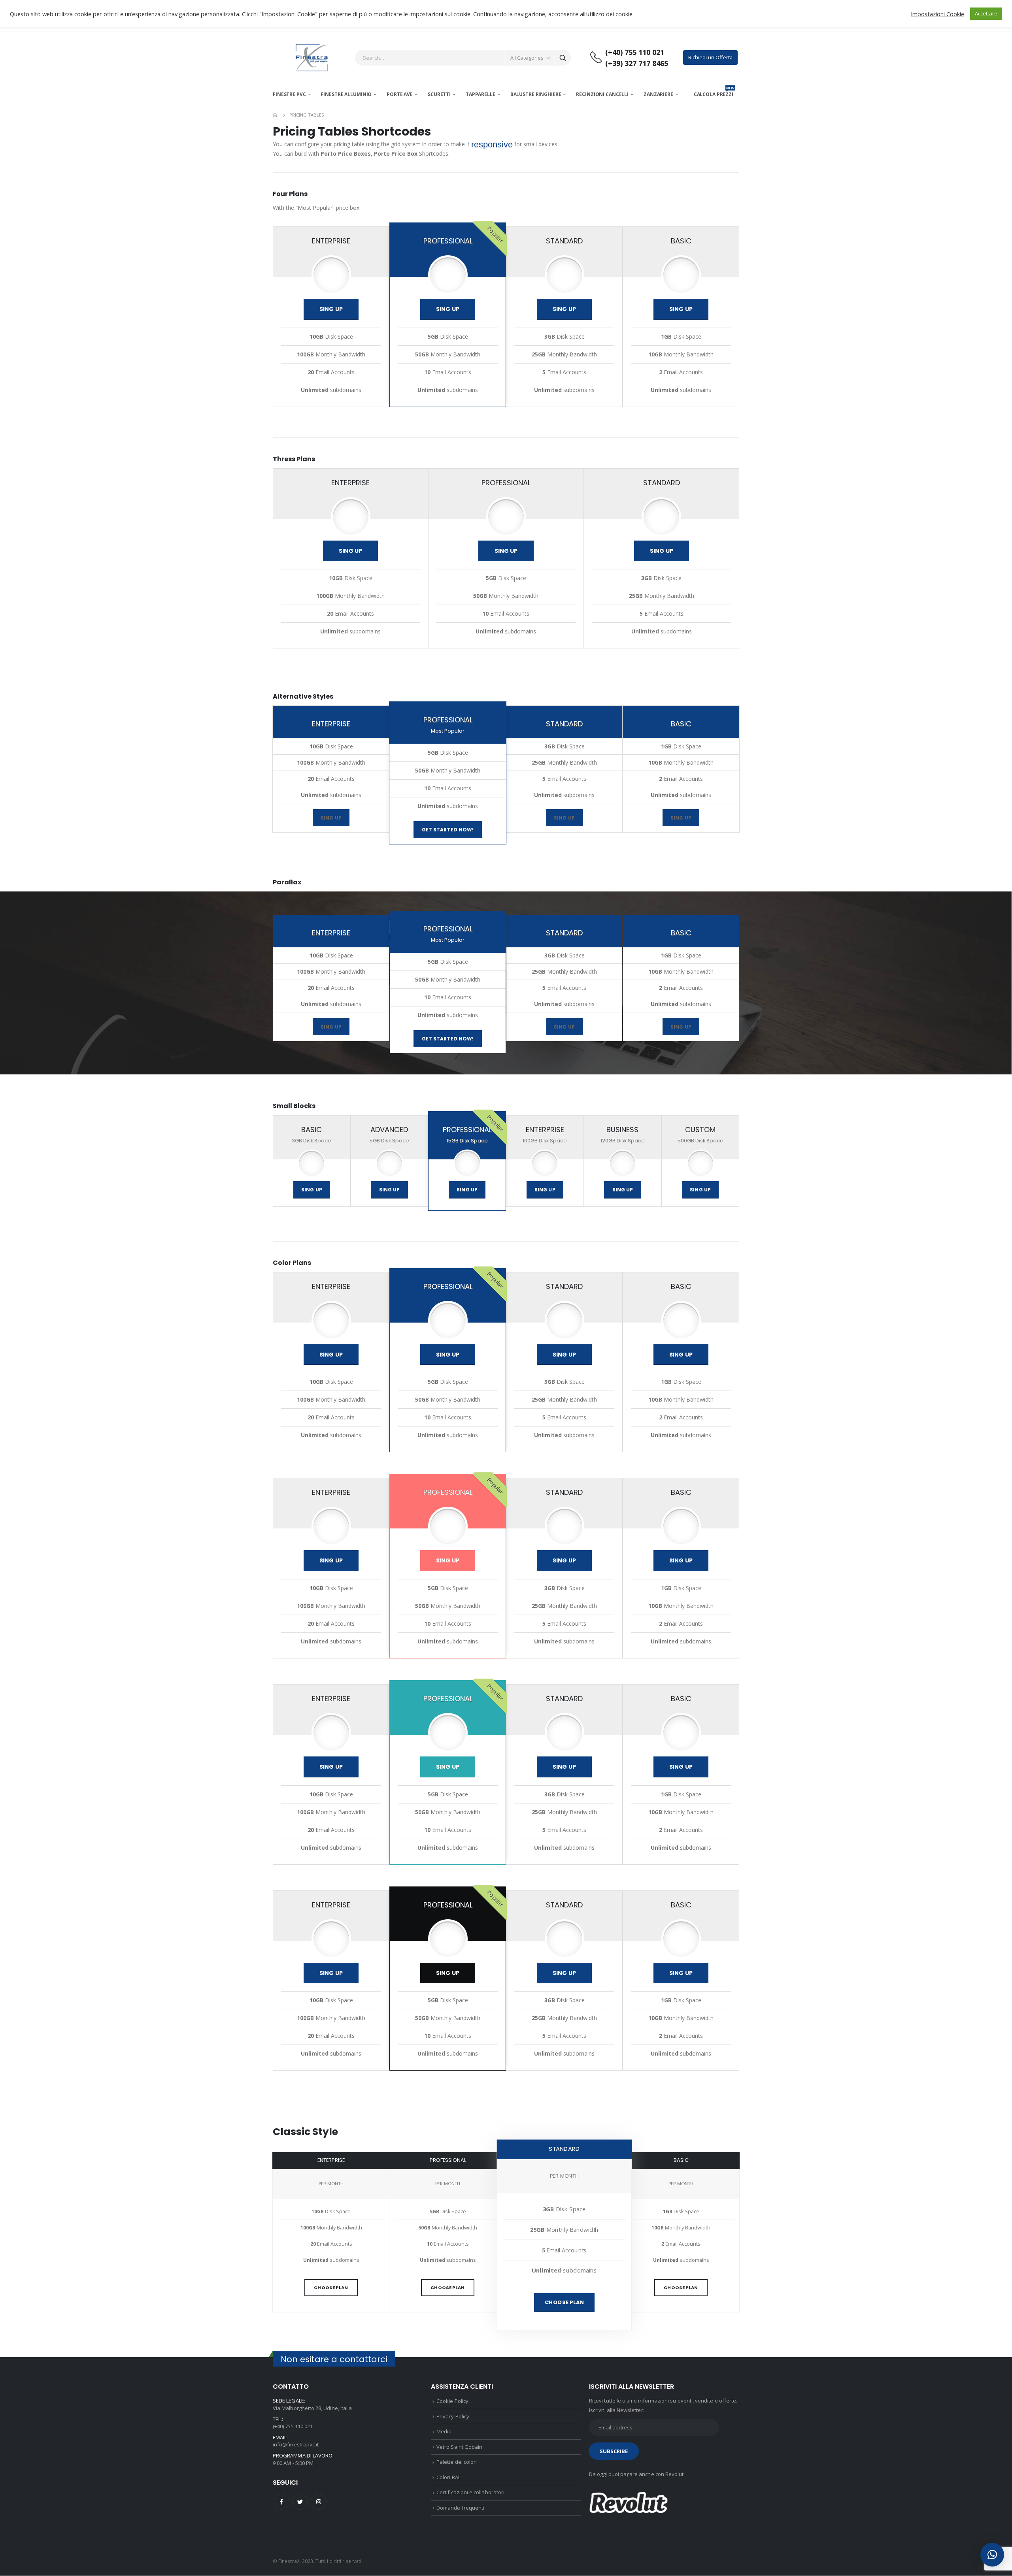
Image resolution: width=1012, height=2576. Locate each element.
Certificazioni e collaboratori (470, 2492)
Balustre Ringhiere (536, 94)
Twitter (300, 2502)
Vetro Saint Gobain (459, 2447)
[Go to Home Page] (276, 115)
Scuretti (439, 94)
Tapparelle (481, 94)
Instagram (319, 2502)
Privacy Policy (453, 2416)
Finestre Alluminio (346, 94)
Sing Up (331, 309)
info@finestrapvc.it (296, 2444)
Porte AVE (400, 94)
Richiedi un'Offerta (710, 57)
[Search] (563, 58)
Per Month (331, 2184)
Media (444, 2431)
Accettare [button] (986, 13)
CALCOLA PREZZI (714, 94)
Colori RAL (448, 2477)
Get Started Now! (448, 830)
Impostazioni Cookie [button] (937, 14)
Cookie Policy (452, 2401)
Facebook (281, 2502)
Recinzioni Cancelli (602, 94)
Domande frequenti (460, 2508)
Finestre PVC (289, 94)
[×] (992, 2555)
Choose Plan (331, 2288)
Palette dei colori (457, 2462)
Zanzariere (658, 94)
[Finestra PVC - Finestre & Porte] (312, 57)
